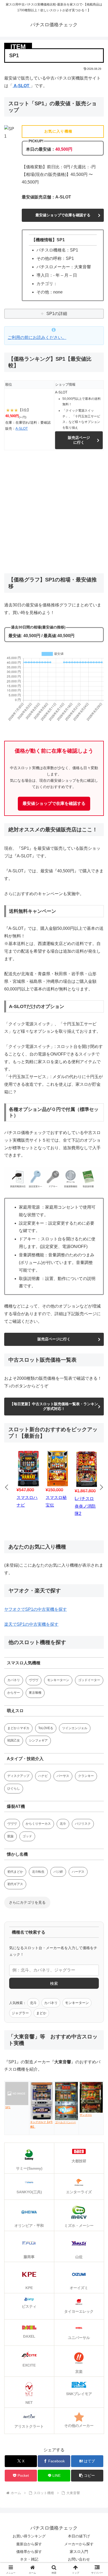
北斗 (63, 1824)
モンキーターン (58, 1680)
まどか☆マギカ (18, 1728)
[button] (87, 2476)
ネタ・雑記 (29, 2559)
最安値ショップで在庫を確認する (63, 215)
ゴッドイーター (89, 1680)
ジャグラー (20, 2013)
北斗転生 (38, 1872)
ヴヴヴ (34, 1680)
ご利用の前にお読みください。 (37, 337)
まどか (41, 2013)
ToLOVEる (46, 1728)
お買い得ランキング (29, 2536)
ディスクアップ (18, 1776)
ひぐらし (14, 1788)
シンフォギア (38, 1740)
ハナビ (43, 1776)
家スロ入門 (79, 2552)
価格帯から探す (29, 2552)
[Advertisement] (54, 512)
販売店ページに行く (79, 440)
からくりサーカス (38, 1824)
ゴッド (27, 1836)
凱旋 (10, 1836)
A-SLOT (21, 86)
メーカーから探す (79, 2544)
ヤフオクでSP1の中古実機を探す (36, 1609)
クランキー (86, 1776)
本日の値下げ (79, 2536)
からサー (14, 1693)
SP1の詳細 (57, 314)
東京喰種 (35, 1693)
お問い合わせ (79, 2559)
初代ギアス (15, 1884)
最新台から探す (29, 2544)
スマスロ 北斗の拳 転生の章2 (57, 1506)
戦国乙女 (14, 1740)
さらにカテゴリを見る (27, 1902)
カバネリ (14, 1680)
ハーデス (78, 1872)
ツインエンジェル (75, 1728)
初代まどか (15, 1872)
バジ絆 (58, 1872)
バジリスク (83, 1824)
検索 (54, 1983)
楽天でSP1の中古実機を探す (31, 1624)
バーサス (63, 1776)
